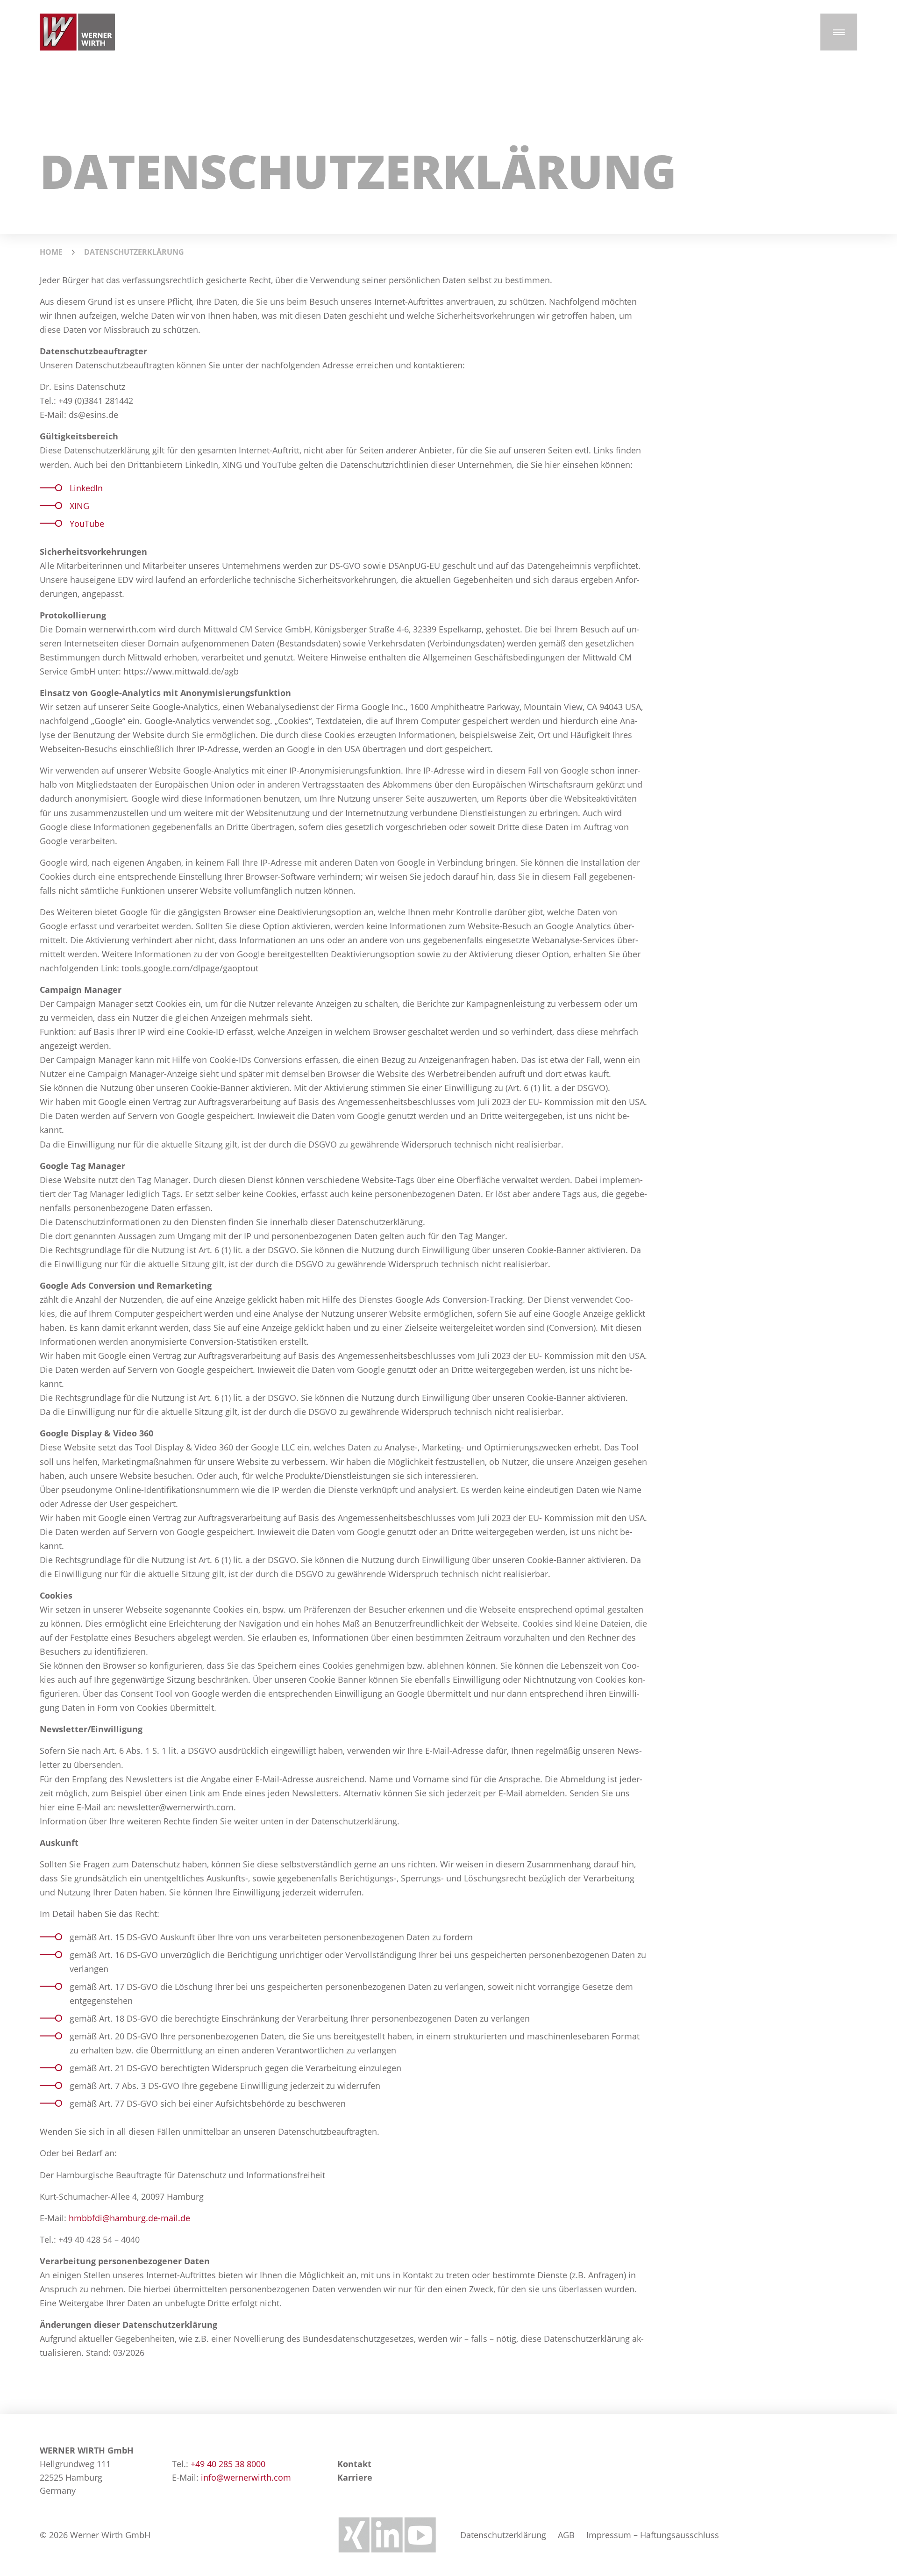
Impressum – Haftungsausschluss (653, 2535)
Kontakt (354, 2464)
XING (79, 506)
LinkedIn (86, 488)
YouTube (87, 524)
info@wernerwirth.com (246, 2477)
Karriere (355, 2477)
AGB (566, 2535)
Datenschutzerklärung (503, 2535)
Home (51, 252)
